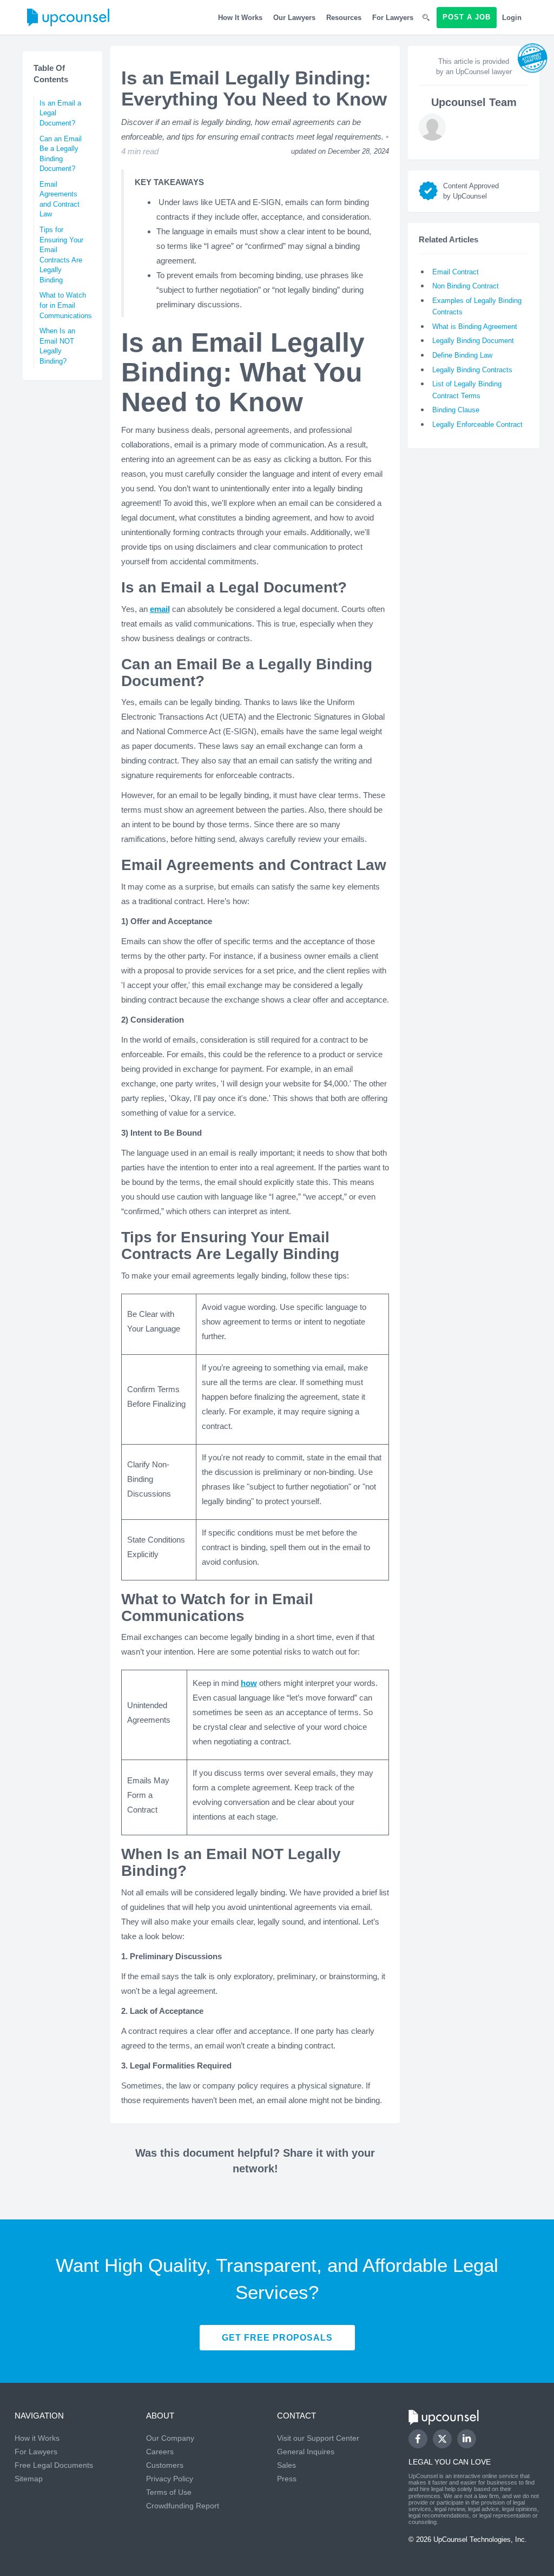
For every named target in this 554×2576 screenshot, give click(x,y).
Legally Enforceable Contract (477, 424)
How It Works (240, 18)
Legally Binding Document (473, 341)
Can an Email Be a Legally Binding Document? (61, 154)
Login (512, 18)
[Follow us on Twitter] (442, 2439)
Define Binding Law (462, 355)
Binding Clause (456, 410)
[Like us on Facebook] (418, 2439)
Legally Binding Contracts (472, 370)
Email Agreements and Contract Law (60, 199)
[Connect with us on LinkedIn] (467, 2439)
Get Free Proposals (277, 2338)
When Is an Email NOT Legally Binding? (57, 346)
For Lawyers (393, 18)
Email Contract (456, 272)
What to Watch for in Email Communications (65, 305)
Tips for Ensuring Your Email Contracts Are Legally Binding (61, 255)
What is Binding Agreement (475, 327)
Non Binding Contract (466, 286)
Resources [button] (344, 18)
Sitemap (29, 2479)
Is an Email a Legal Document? (60, 113)
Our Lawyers (294, 18)
